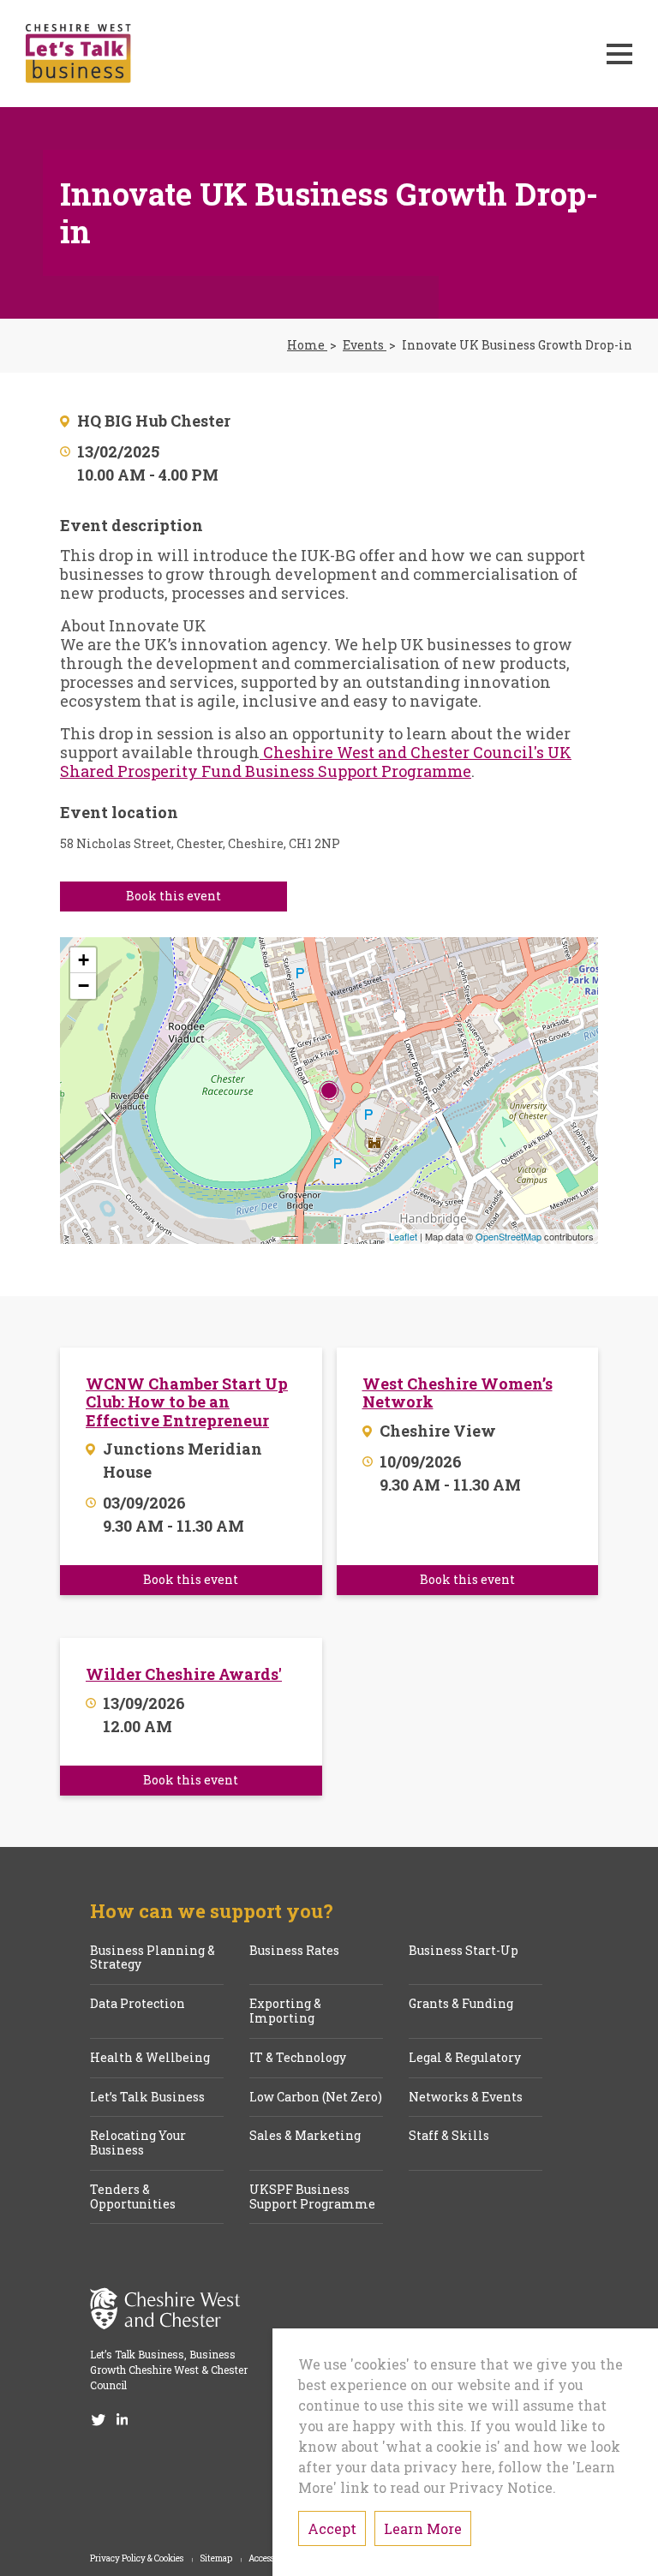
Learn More (423, 2528)
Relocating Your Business (138, 2143)
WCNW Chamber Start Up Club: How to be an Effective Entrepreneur (187, 1403)
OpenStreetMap (508, 1236)
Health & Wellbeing (150, 2058)
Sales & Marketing (305, 2136)
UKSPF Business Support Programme (312, 2197)
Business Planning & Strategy (153, 1958)
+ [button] (84, 960)
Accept (332, 2528)
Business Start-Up (464, 1951)
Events (365, 346)
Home (307, 346)
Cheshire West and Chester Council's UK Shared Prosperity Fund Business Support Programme (316, 762)
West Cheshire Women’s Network (458, 1393)
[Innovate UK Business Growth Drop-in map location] (329, 1091)
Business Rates (294, 1951)
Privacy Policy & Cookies (138, 2559)
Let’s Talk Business (147, 2098)
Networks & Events (466, 2098)
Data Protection (138, 2004)
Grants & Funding (461, 2004)
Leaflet (403, 1236)
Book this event (173, 896)
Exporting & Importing (285, 2011)
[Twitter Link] (99, 2418)
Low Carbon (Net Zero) (316, 2098)
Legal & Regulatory (465, 2058)
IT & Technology (298, 2058)
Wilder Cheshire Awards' (184, 1675)
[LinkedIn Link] (123, 2418)
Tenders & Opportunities (133, 2197)
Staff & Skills (449, 2136)
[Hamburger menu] (619, 54)
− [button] (84, 986)
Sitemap (217, 2559)
